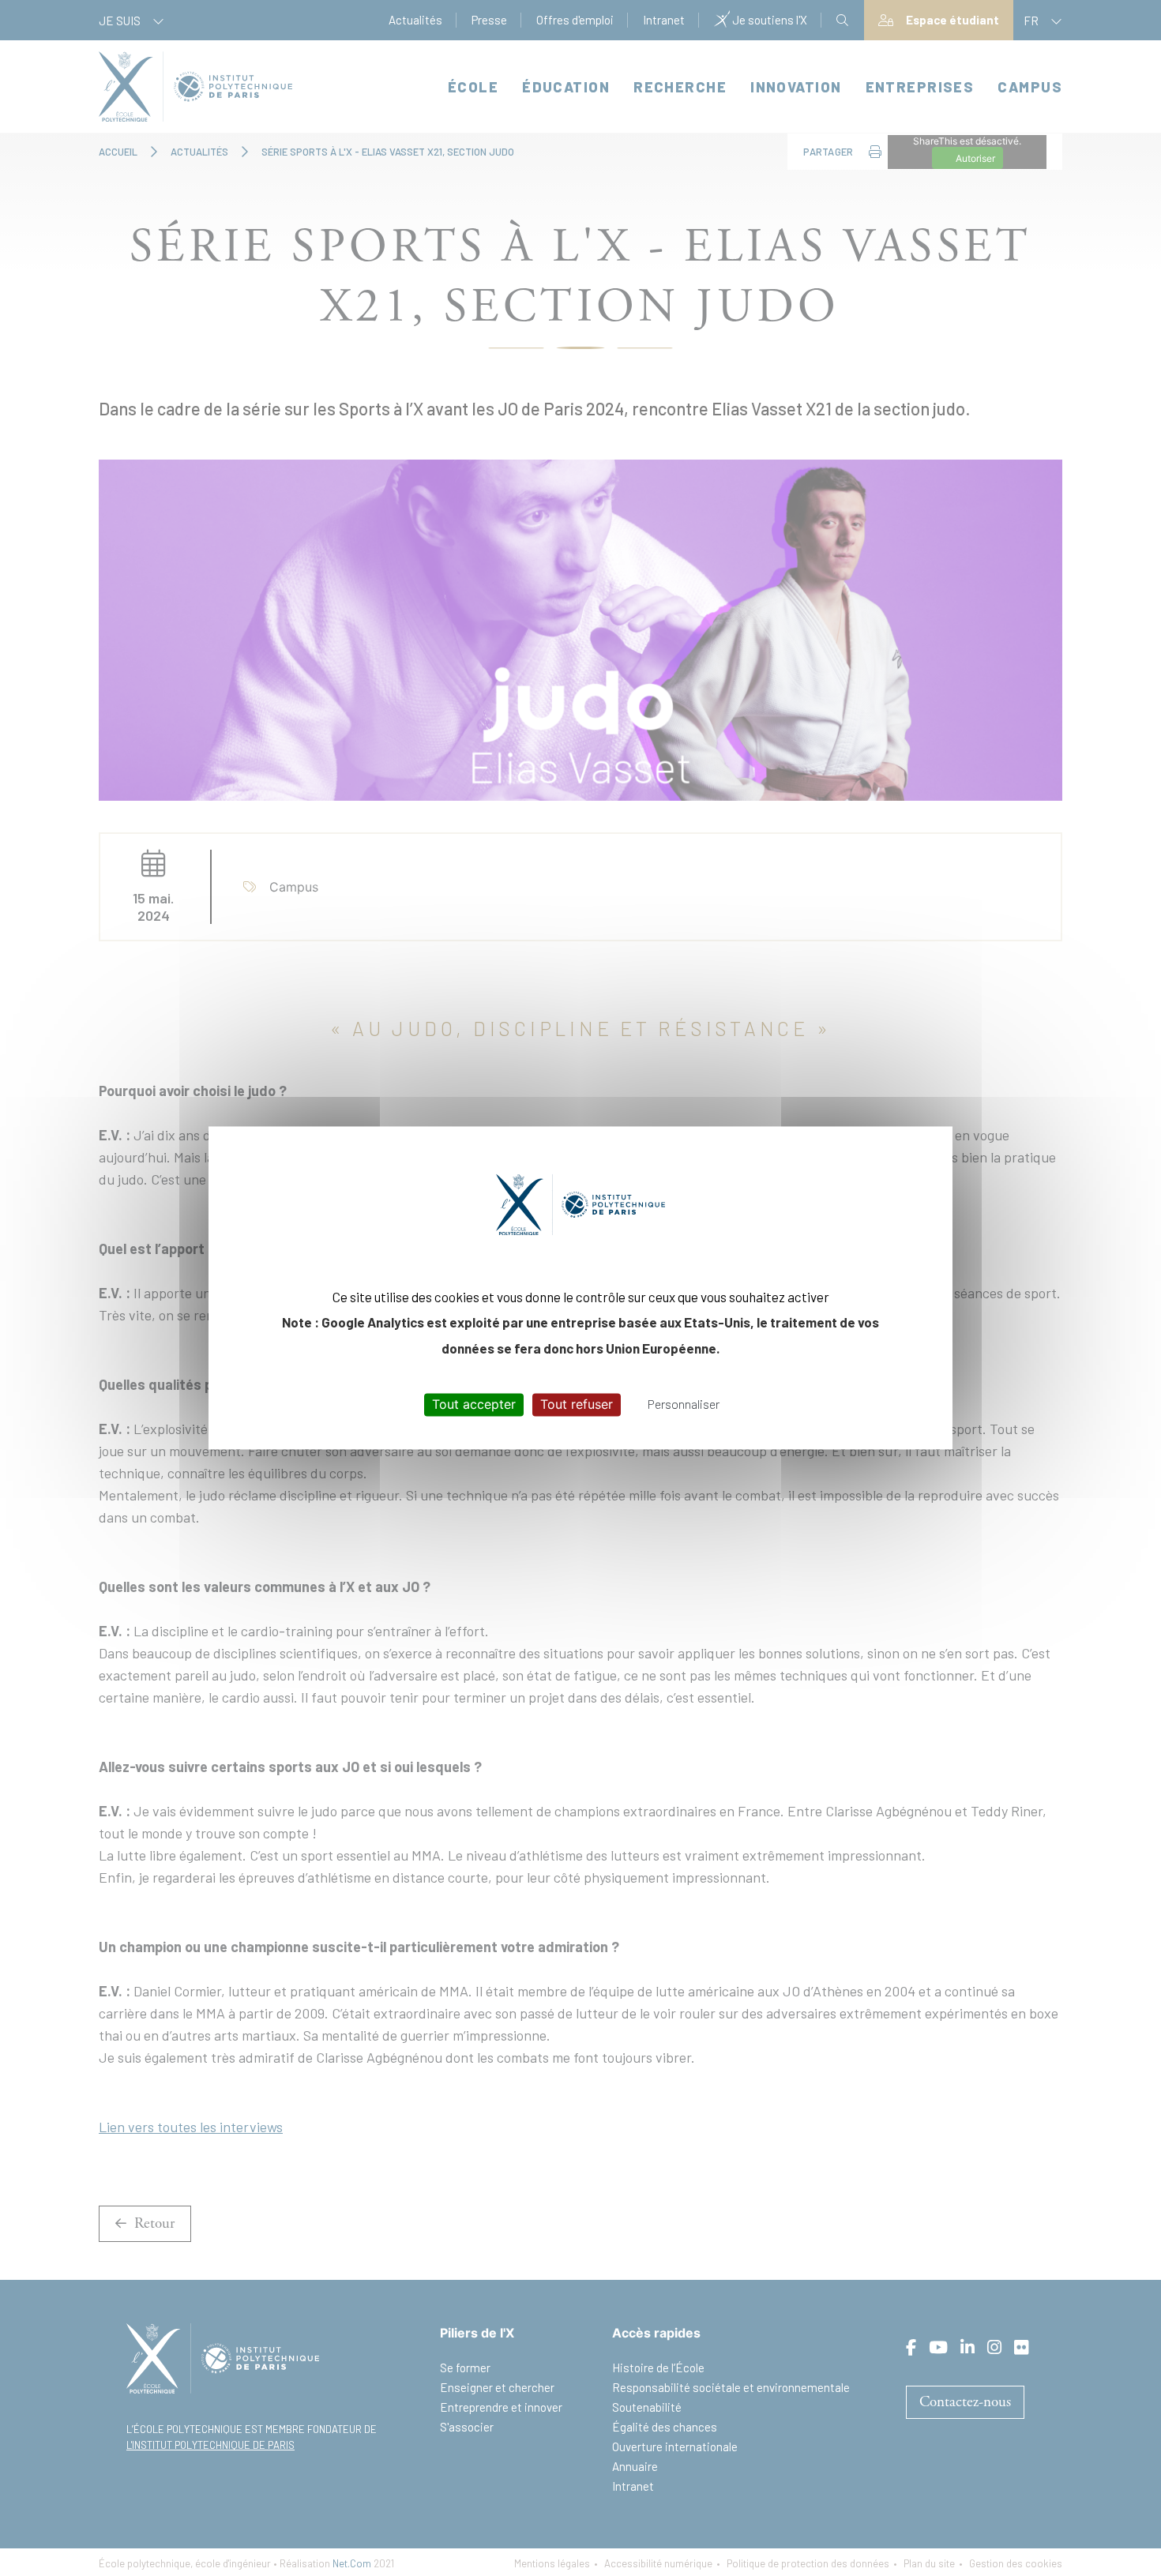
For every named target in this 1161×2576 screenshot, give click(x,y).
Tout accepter (474, 1404)
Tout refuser (577, 1404)
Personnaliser (684, 1404)
